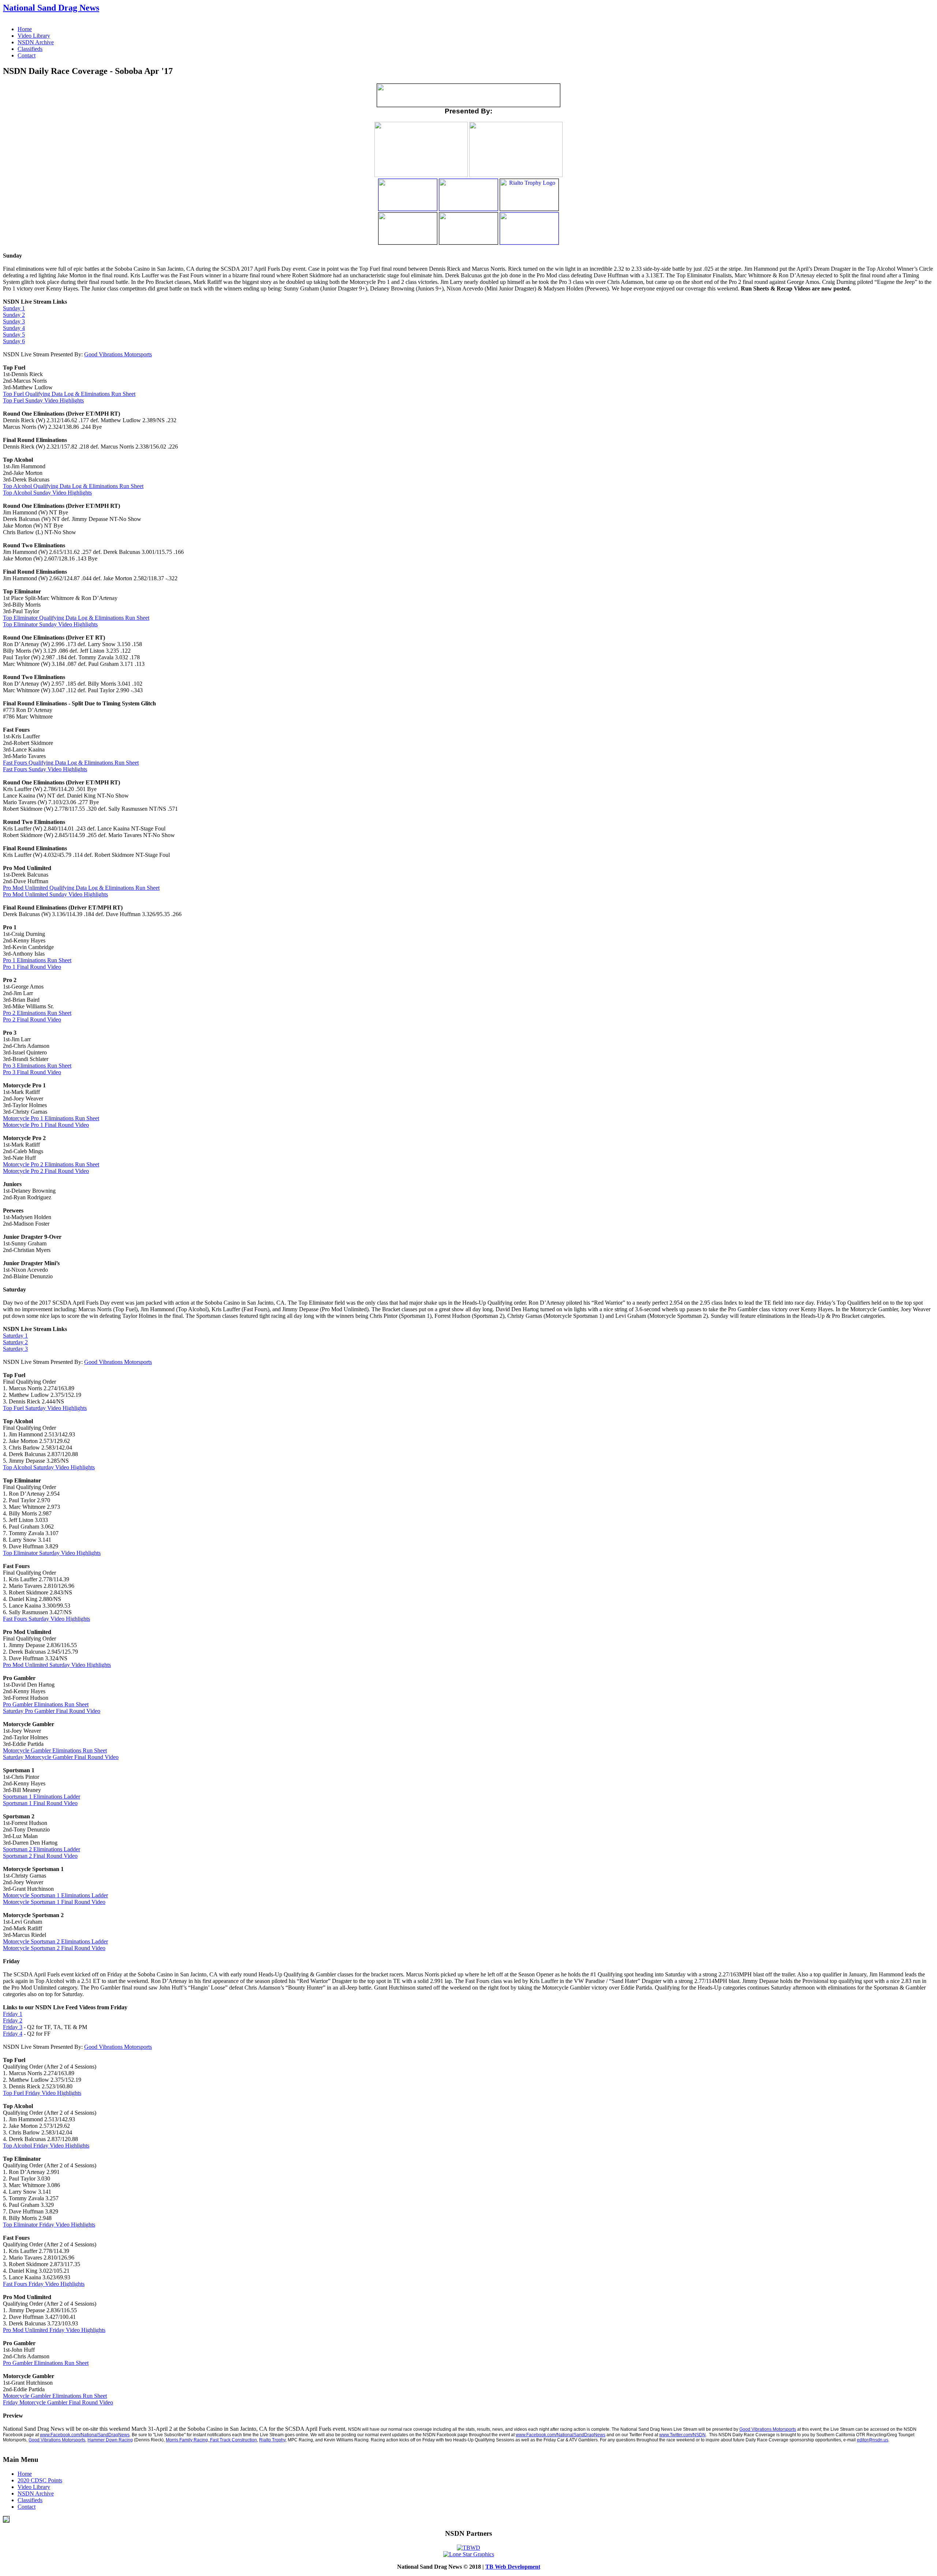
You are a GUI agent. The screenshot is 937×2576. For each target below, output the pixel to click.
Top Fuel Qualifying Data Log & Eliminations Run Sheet (69, 394)
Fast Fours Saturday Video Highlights (46, 1619)
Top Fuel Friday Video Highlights (42, 2093)
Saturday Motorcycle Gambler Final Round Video (61, 1757)
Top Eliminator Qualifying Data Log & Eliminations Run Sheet (76, 618)
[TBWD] (468, 2548)
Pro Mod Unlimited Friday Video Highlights (54, 2330)
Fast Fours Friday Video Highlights (44, 2284)
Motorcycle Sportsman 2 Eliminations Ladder (55, 1941)
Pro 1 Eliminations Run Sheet (37, 960)
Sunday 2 (14, 315)
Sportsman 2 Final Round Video (40, 1856)
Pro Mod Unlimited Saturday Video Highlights (57, 1665)
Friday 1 (13, 2014)
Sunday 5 (14, 335)
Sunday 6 (14, 341)
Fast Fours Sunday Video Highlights (45, 769)
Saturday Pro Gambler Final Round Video (52, 1711)
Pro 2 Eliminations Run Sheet (37, 1013)
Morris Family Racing (187, 2440)
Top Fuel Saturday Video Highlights (45, 1408)
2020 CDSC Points (40, 2480)
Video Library (34, 36)
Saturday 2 (15, 1342)
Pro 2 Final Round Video (32, 1019)
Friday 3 (13, 2027)
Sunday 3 (14, 321)
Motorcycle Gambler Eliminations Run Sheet (55, 1750)
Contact (27, 55)
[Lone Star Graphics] (469, 2554)
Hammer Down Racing (110, 2440)
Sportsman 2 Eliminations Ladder (42, 1849)
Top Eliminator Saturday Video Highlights (52, 1553)
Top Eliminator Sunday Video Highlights (50, 624)
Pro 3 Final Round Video (32, 1072)
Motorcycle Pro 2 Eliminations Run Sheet (51, 1164)
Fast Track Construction (233, 2440)
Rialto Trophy (272, 2440)
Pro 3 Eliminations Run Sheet (37, 1066)
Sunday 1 (14, 308)
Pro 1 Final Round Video (32, 967)
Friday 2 (13, 2020)
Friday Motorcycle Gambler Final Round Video (58, 2402)
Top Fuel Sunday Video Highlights (43, 400)
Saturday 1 (15, 1336)
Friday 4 (13, 2034)
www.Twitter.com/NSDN (682, 2435)
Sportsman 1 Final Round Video (40, 1803)
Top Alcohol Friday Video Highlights (46, 2146)
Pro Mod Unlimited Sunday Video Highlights (55, 894)
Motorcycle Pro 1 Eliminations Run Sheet (51, 1118)
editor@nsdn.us (873, 2440)
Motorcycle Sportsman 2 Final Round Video (54, 1948)
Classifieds (30, 49)
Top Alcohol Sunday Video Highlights (47, 493)
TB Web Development (513, 2567)
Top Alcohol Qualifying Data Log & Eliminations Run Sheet (73, 486)
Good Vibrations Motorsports (118, 354)
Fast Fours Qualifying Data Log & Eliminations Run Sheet (71, 763)
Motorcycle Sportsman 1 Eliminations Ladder (55, 1895)
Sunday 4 (14, 328)
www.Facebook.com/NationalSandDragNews (85, 2435)
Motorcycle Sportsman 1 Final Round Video (54, 1902)
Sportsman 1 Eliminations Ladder (42, 1797)
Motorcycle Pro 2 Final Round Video (46, 1171)
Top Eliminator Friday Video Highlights (49, 2225)
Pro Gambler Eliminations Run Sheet (46, 1704)
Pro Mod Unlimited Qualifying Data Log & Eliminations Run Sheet (81, 888)
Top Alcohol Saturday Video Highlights (49, 1467)
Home (25, 29)
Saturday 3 (15, 1349)
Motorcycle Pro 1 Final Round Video (46, 1125)
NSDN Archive (36, 42)
